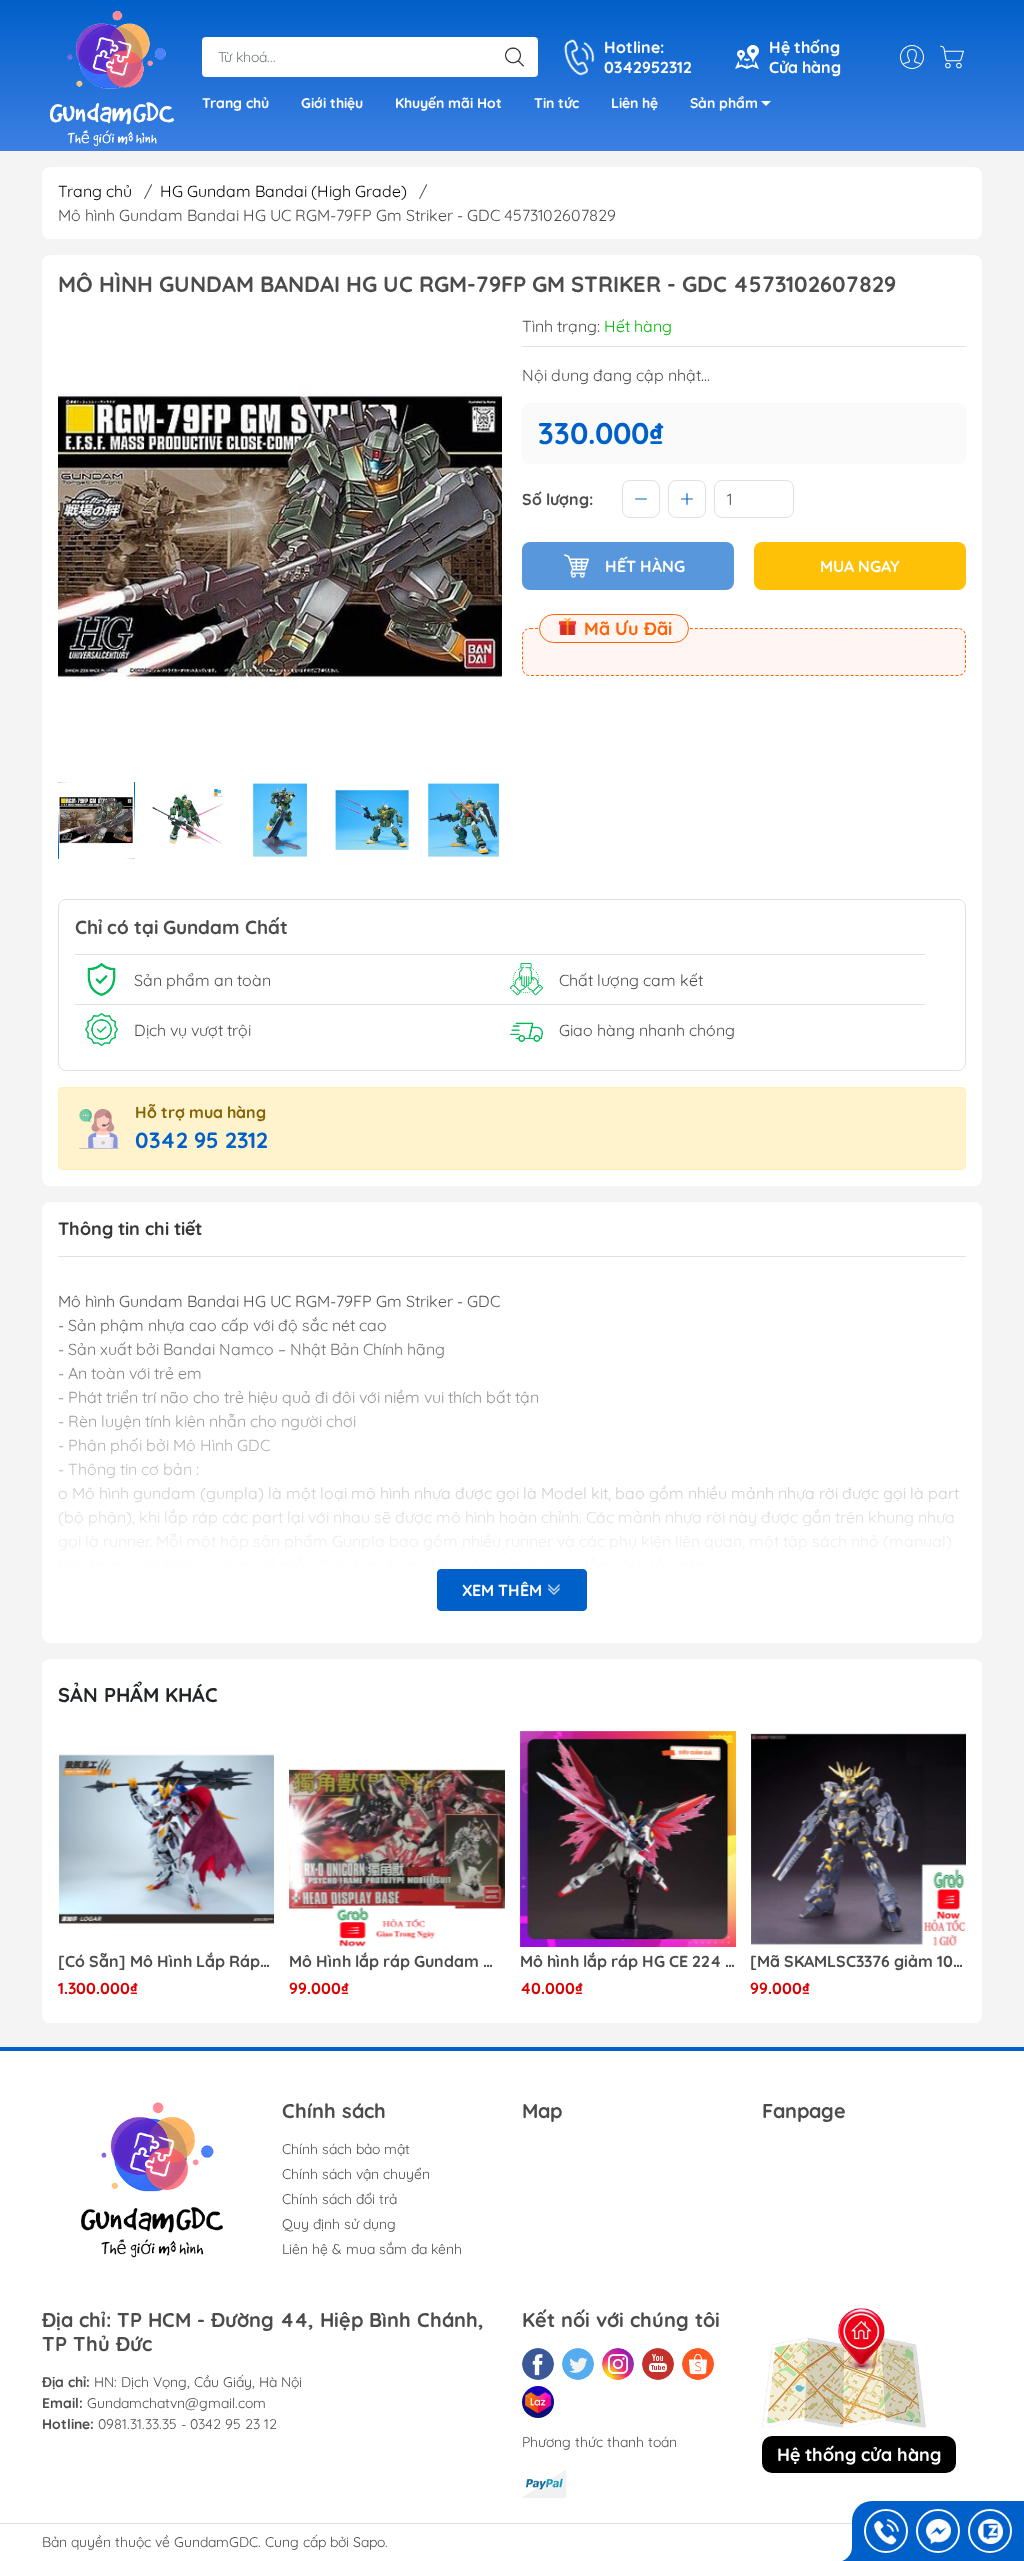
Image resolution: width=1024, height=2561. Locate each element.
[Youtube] (658, 2364)
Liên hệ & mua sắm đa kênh (372, 2249)
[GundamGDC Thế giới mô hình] (112, 78)
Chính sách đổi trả (339, 2199)
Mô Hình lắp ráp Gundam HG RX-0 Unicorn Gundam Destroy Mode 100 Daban (397, 1961)
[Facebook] (538, 2364)
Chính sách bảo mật (346, 2149)
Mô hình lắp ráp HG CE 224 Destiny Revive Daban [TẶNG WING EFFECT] (628, 1961)
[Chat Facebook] (938, 2531)
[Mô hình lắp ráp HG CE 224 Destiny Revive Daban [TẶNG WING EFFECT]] (628, 1839)
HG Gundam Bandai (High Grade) (283, 191)
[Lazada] (538, 2402)
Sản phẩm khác (138, 1694)
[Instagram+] (618, 2364)
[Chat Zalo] (990, 2531)
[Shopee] (698, 2364)
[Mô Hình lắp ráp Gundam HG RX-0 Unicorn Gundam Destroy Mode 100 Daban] (397, 1839)
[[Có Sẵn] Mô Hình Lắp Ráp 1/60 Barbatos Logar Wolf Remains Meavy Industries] (166, 1839)
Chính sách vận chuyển (356, 2174)
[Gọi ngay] (886, 2531)
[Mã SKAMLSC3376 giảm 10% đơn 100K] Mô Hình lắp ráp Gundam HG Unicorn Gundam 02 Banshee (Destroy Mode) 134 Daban (858, 1961)
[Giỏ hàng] (957, 57)
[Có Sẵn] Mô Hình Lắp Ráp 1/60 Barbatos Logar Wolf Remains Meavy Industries (166, 1961)
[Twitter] (578, 2364)
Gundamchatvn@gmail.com (176, 2403)
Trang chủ (235, 103)
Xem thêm (504, 1590)
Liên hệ (634, 103)
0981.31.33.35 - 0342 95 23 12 (187, 2424)
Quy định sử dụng (339, 2224)
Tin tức (556, 103)
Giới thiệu (332, 103)
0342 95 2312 (201, 1140)
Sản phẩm (724, 103)
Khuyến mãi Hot (448, 103)
